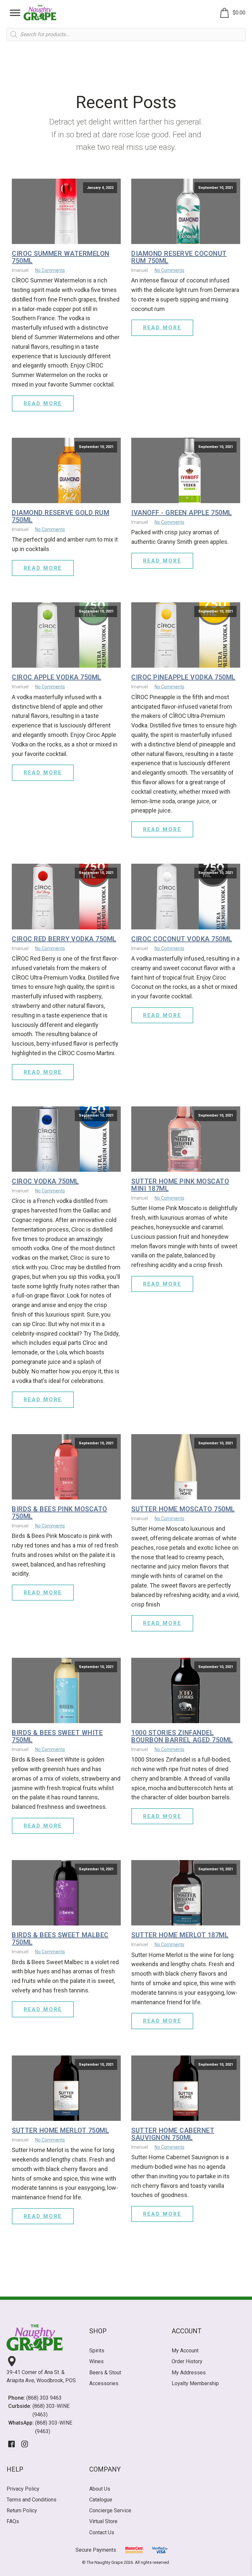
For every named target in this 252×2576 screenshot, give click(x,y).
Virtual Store (103, 2521)
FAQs (13, 2521)
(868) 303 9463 (44, 2398)
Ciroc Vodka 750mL (45, 1181)
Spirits (97, 2351)
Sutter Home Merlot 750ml (60, 2130)
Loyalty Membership (195, 2383)
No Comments (50, 270)
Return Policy (22, 2510)
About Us (100, 2489)
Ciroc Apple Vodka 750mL (57, 677)
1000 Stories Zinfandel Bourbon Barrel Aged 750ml (182, 1736)
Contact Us (102, 2532)
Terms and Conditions (31, 2500)
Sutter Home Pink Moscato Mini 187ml (180, 1185)
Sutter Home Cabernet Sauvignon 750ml (173, 2134)
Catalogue (101, 2500)
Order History (187, 2361)
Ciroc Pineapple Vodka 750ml (183, 677)
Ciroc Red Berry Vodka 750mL (64, 939)
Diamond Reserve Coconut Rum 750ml (179, 257)
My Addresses (189, 2373)
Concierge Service (110, 2510)
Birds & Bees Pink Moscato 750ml (60, 1513)
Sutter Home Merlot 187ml (180, 1935)
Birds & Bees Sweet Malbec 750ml (60, 1939)
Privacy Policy (23, 2489)
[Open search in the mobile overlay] (126, 34)
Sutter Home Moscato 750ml (183, 1509)
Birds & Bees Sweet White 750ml (57, 1736)
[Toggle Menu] (15, 13)
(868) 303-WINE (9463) (51, 2410)
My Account (185, 2351)
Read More (43, 403)
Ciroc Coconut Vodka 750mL (182, 939)
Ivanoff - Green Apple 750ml (182, 513)
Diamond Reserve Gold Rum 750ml (61, 516)
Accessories (104, 2383)
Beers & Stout (105, 2373)
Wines (96, 2361)
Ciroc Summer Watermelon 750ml (61, 257)
